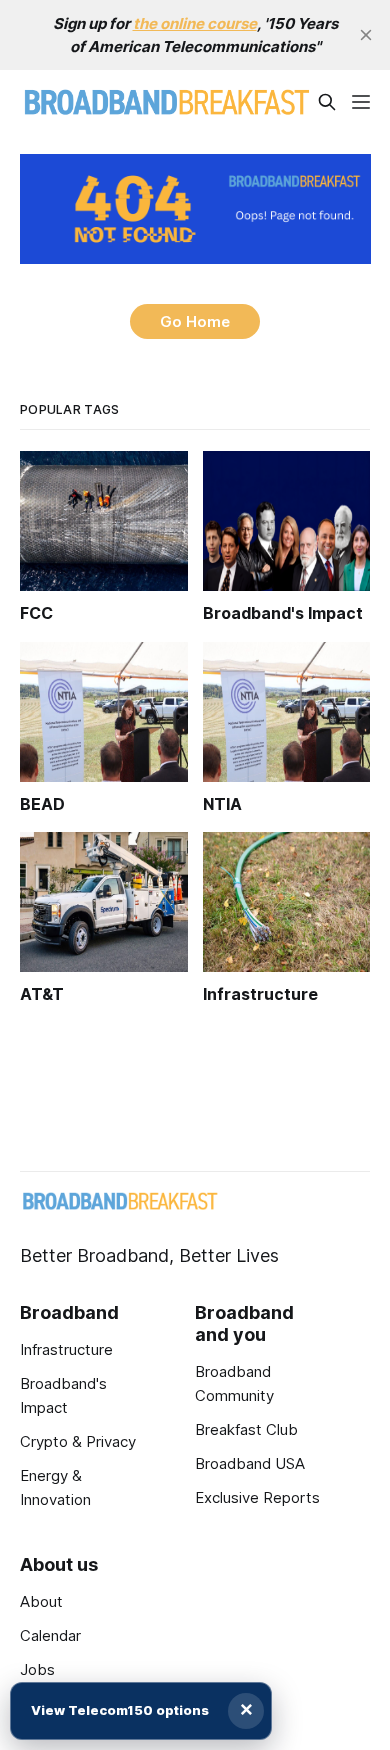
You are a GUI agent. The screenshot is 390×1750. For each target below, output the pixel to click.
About (41, 1601)
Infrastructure (66, 1349)
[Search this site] (327, 102)
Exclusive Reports (257, 1497)
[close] (366, 35)
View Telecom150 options (120, 1710)
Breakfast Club (246, 1429)
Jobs (37, 1669)
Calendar (50, 1635)
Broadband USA (250, 1463)
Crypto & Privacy (78, 1441)
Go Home (195, 321)
